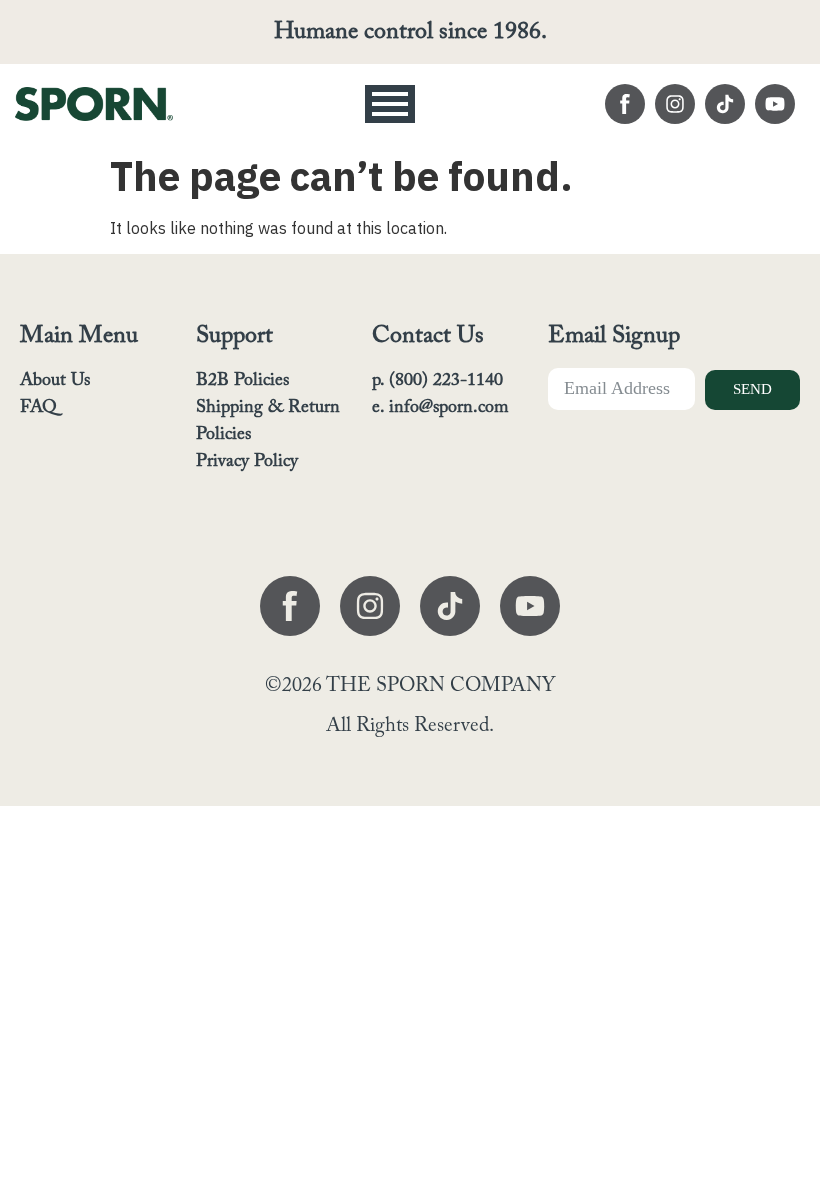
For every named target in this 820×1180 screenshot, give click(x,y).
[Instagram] (675, 104)
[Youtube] (775, 104)
